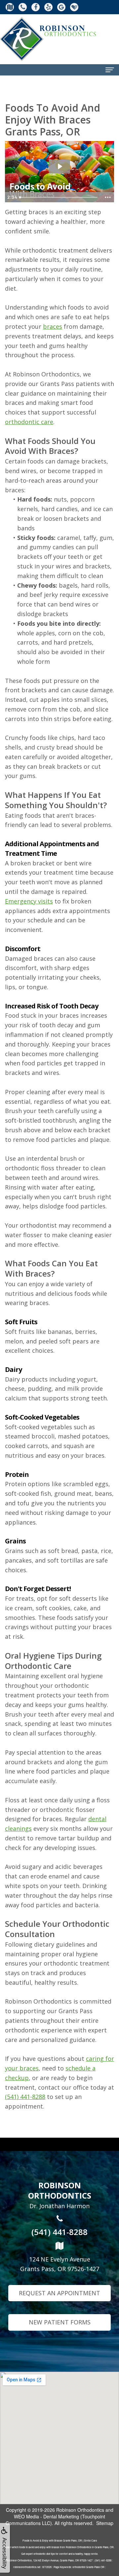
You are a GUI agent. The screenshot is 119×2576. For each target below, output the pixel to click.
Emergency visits (29, 901)
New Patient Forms (60, 2322)
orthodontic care (29, 422)
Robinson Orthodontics (80, 2510)
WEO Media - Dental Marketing (46, 2516)
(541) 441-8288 (25, 2097)
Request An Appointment (59, 2293)
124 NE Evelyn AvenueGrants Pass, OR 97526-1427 (60, 2264)
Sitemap (105, 2523)
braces (53, 326)
